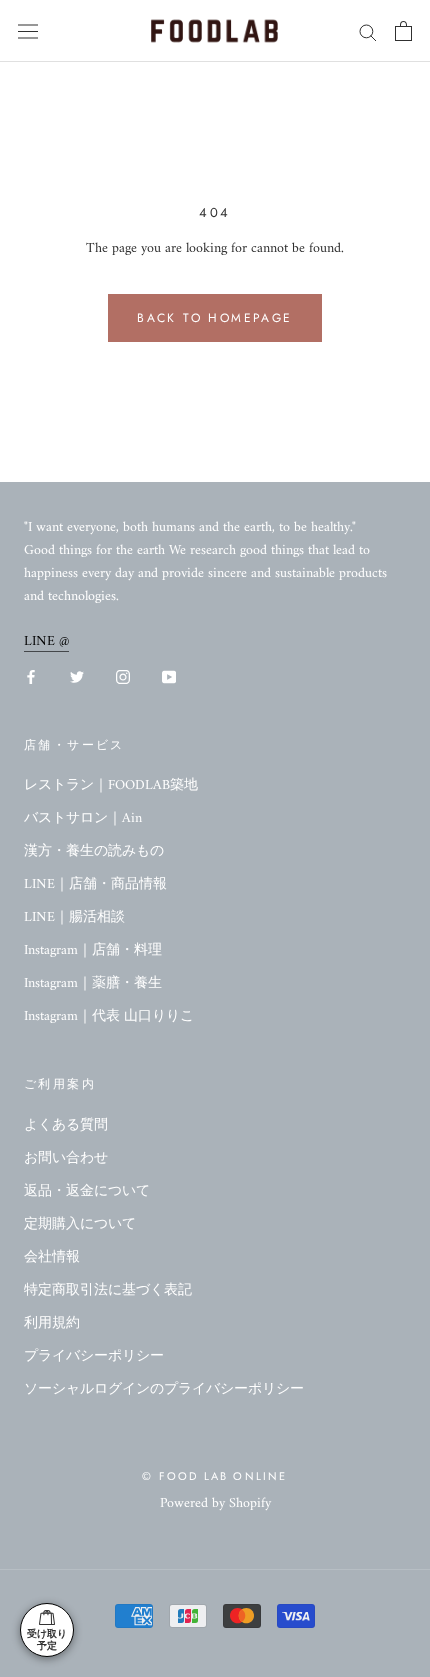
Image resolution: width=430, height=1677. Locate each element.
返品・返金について (87, 1191)
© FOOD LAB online (214, 1476)
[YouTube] (169, 676)
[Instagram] (123, 676)
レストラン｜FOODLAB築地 (111, 785)
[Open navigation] (28, 31)
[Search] (368, 31)
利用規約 (52, 1323)
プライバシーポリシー (94, 1356)
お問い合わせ (66, 1158)
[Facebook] (31, 676)
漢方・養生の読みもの (94, 851)
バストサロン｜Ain (83, 818)
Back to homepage (214, 318)
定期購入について (80, 1224)
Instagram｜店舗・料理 (93, 950)
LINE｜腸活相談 (74, 917)
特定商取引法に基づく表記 (108, 1290)
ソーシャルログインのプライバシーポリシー (164, 1389)
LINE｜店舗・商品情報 (95, 884)
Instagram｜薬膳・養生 (93, 983)
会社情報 (52, 1257)
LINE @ (46, 641)
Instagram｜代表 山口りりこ (109, 1016)
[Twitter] (77, 676)
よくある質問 (66, 1125)
